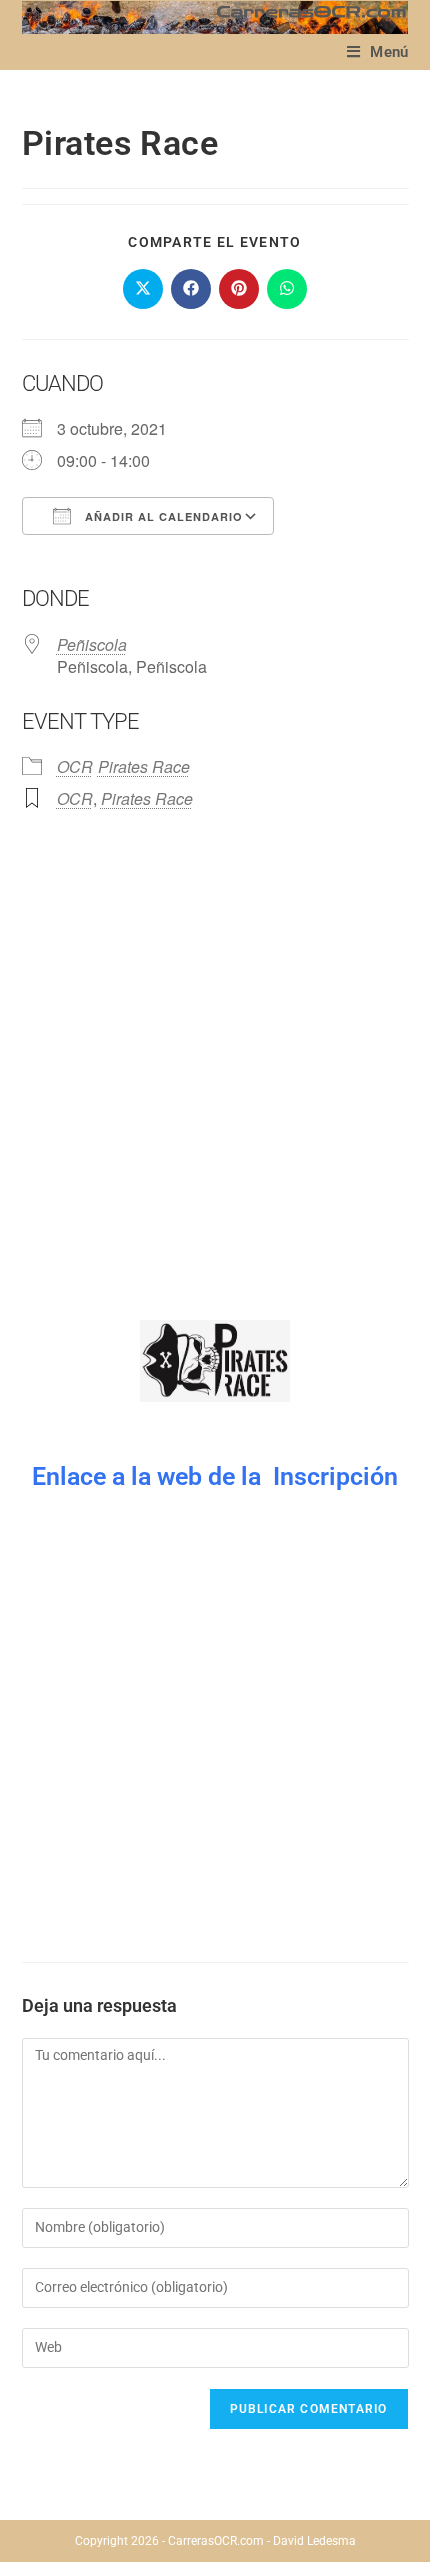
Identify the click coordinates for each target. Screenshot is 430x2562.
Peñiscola (92, 644)
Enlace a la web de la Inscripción (215, 1476)
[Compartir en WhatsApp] (287, 289)
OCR (75, 766)
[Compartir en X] (143, 289)
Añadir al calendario (162, 516)
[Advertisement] (215, 1075)
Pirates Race (144, 766)
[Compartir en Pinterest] (239, 289)
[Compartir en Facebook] (191, 289)
